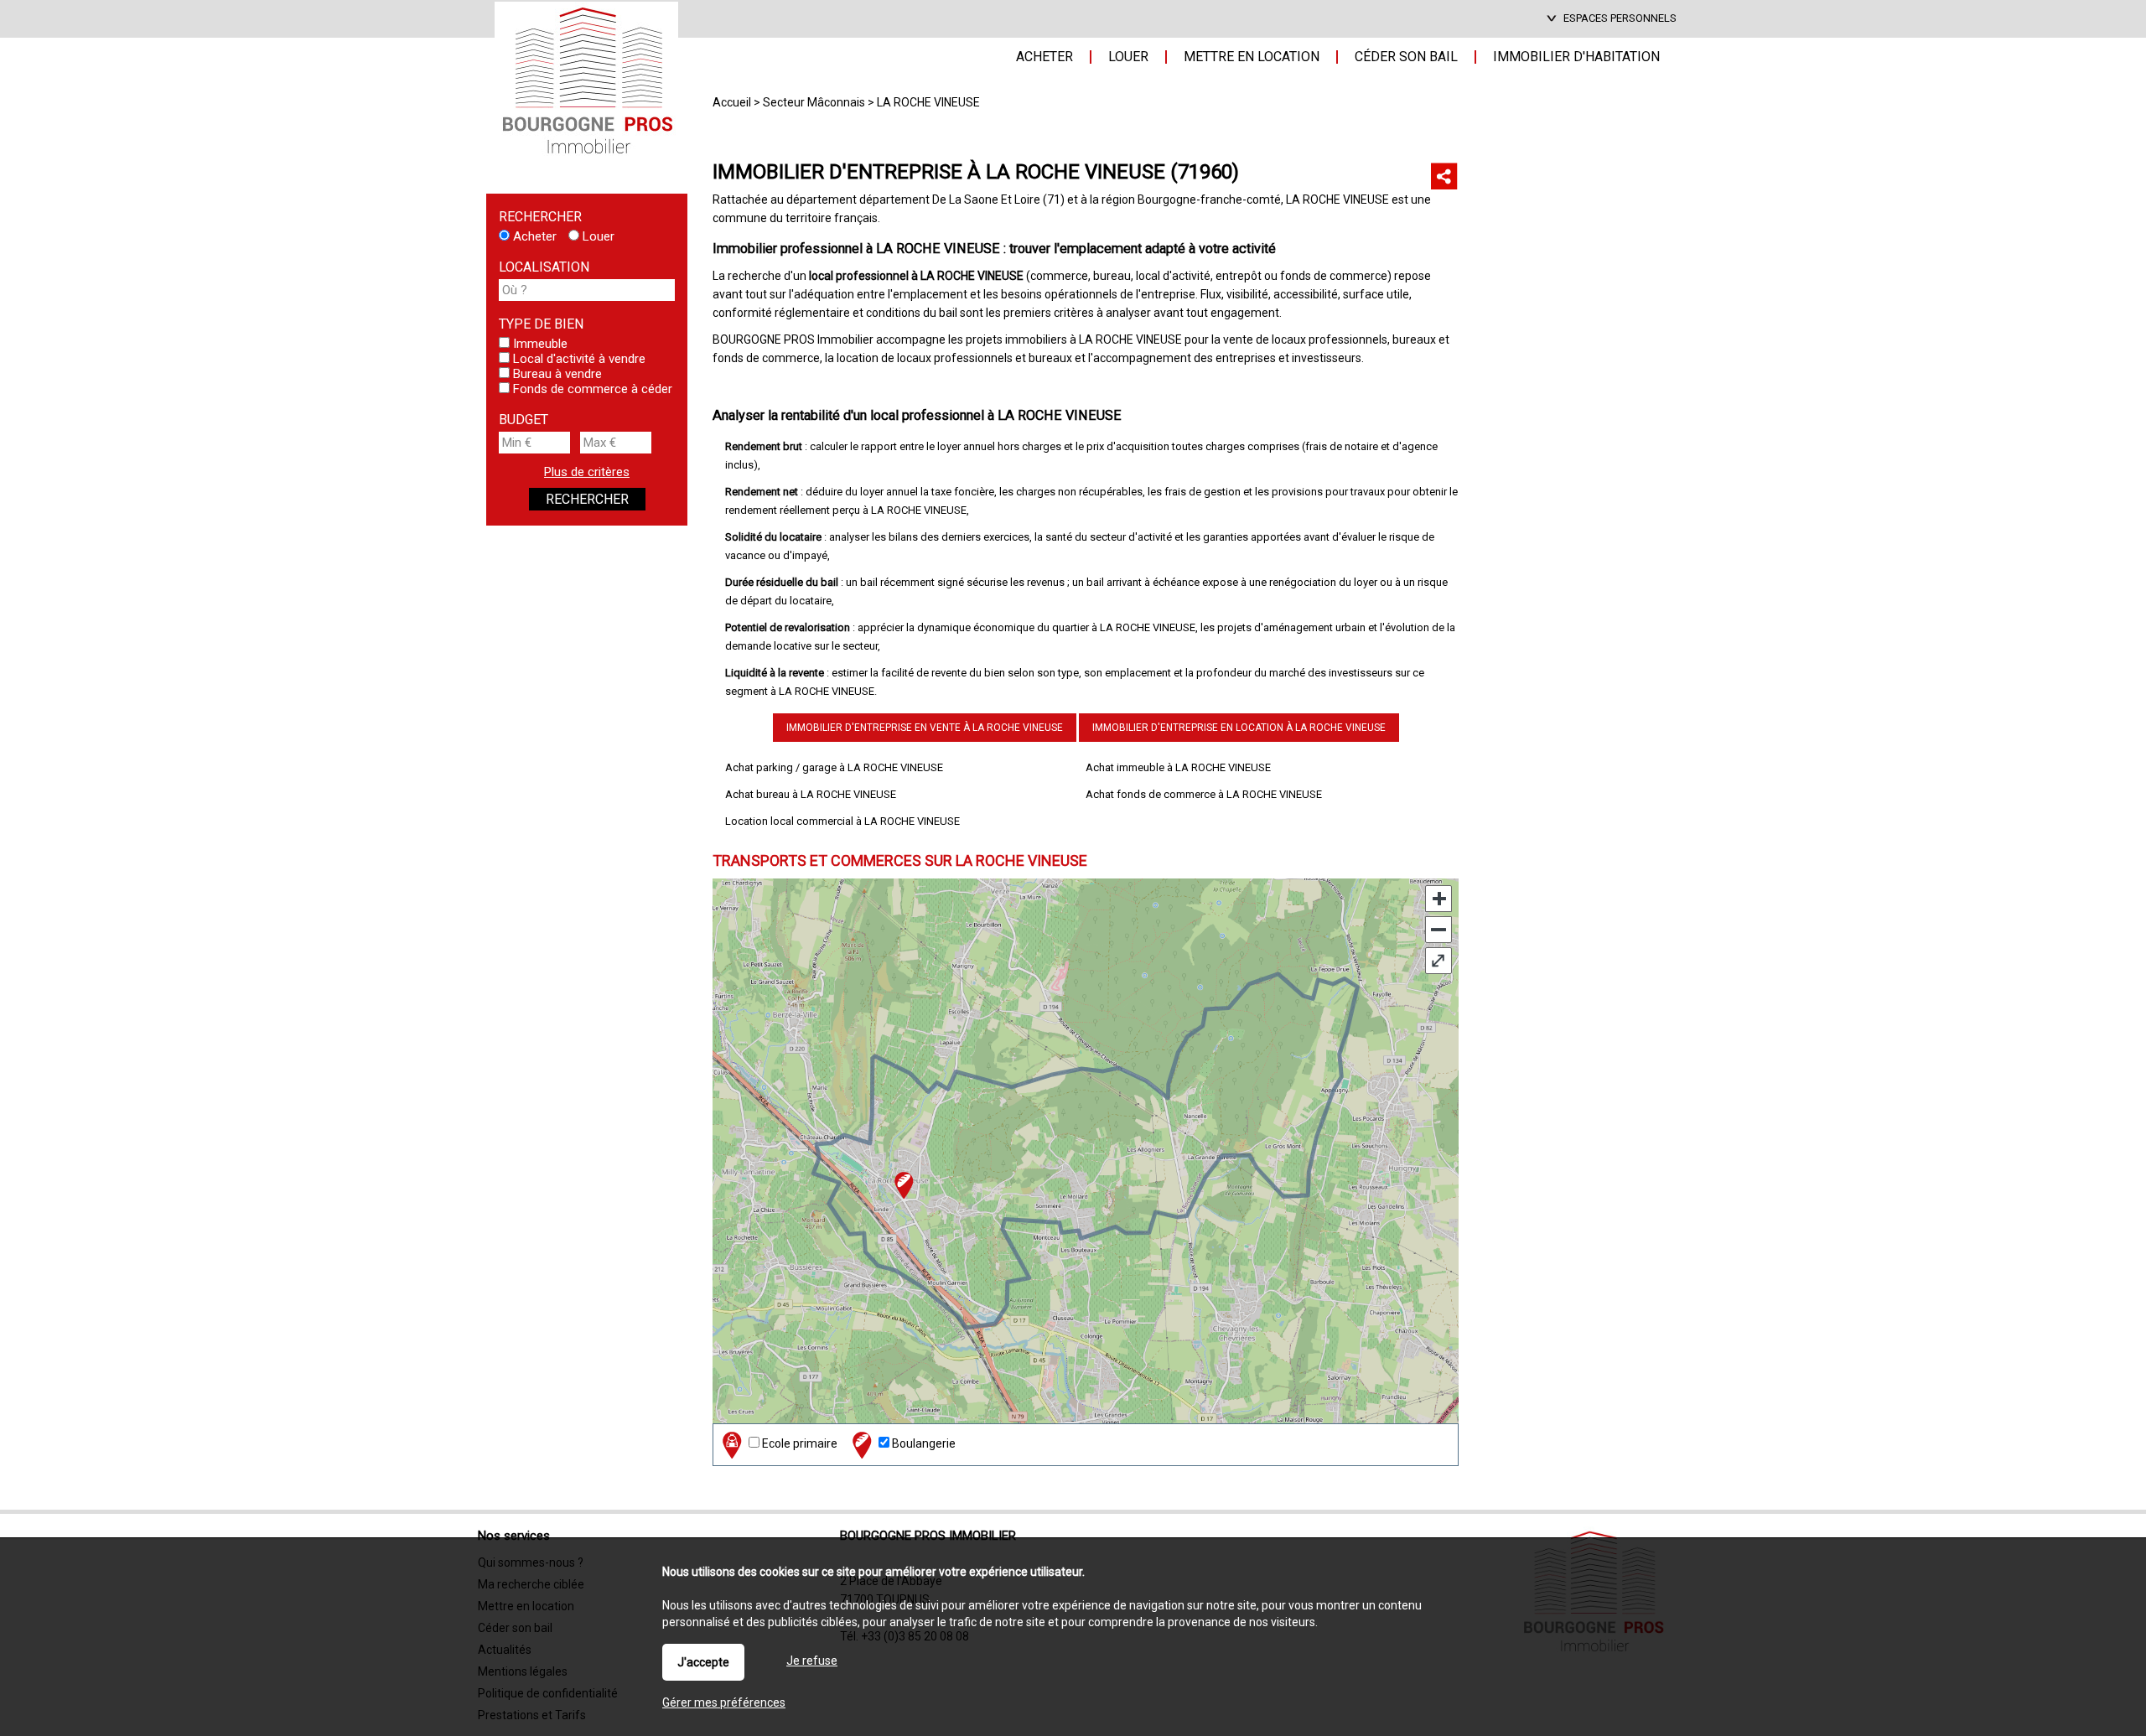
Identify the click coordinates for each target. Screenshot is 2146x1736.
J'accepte (703, 1662)
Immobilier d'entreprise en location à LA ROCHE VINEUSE (1239, 728)
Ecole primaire (798, 1443)
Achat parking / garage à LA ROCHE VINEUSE (834, 767)
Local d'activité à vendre (578, 359)
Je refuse (812, 1661)
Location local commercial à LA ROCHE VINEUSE (842, 821)
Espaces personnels (1620, 18)
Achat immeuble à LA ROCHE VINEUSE (1178, 767)
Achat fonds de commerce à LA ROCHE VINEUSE (1204, 794)
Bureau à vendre (556, 374)
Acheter (533, 236)
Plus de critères (587, 472)
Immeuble (539, 344)
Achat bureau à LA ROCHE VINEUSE (811, 794)
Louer (597, 236)
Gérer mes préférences (724, 1702)
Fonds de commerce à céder (591, 389)
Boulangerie (923, 1443)
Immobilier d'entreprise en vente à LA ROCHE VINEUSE (925, 728)
